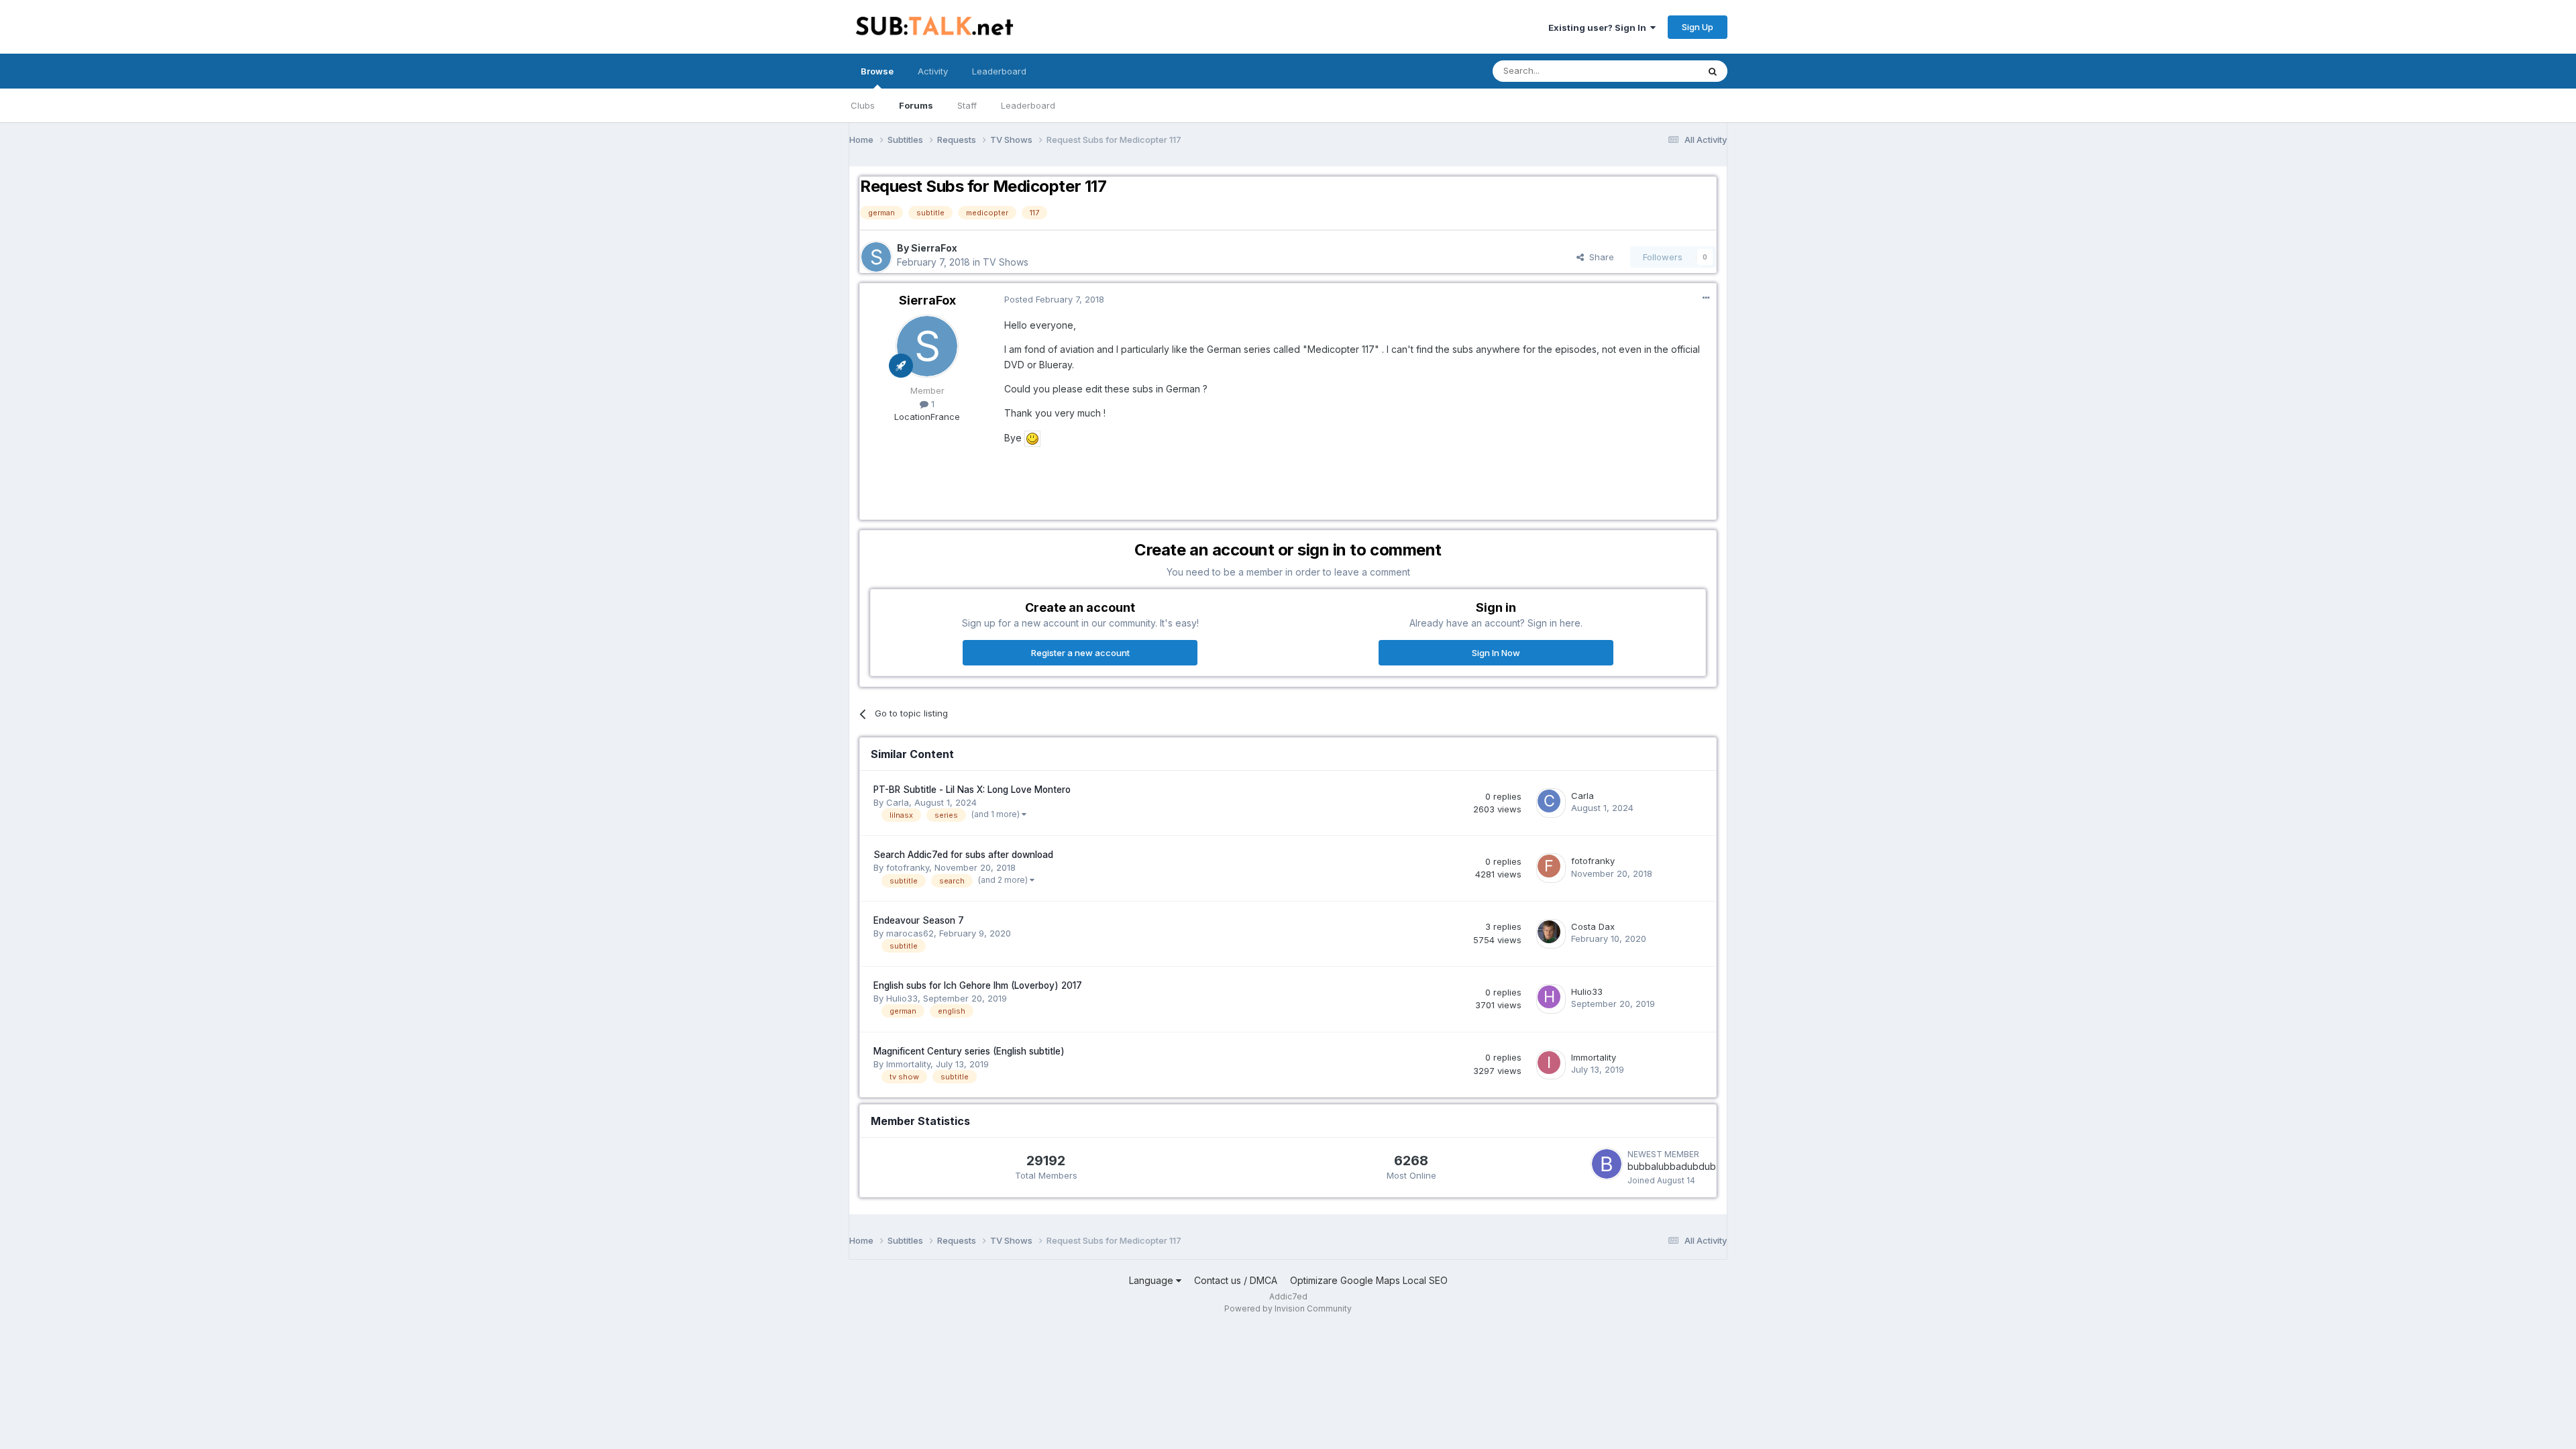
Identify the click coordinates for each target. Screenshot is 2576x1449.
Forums (916, 105)
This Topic (1659, 71)
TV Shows (1006, 262)
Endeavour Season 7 (919, 920)
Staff (967, 105)
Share (1599, 257)
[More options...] (1706, 298)
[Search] (1713, 71)
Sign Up (1698, 27)
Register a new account (1080, 653)
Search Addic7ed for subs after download (963, 855)
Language (1152, 1280)
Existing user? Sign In (1599, 28)
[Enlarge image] (1032, 438)
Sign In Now (1496, 653)
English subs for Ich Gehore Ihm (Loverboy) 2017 (978, 985)
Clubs (863, 105)
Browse (877, 71)
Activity (933, 71)
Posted (1054, 299)
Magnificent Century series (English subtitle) (969, 1051)
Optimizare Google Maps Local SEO (1369, 1280)
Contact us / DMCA (1236, 1280)
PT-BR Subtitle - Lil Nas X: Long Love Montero (972, 790)
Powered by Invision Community (1288, 1308)
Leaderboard (1028, 105)
